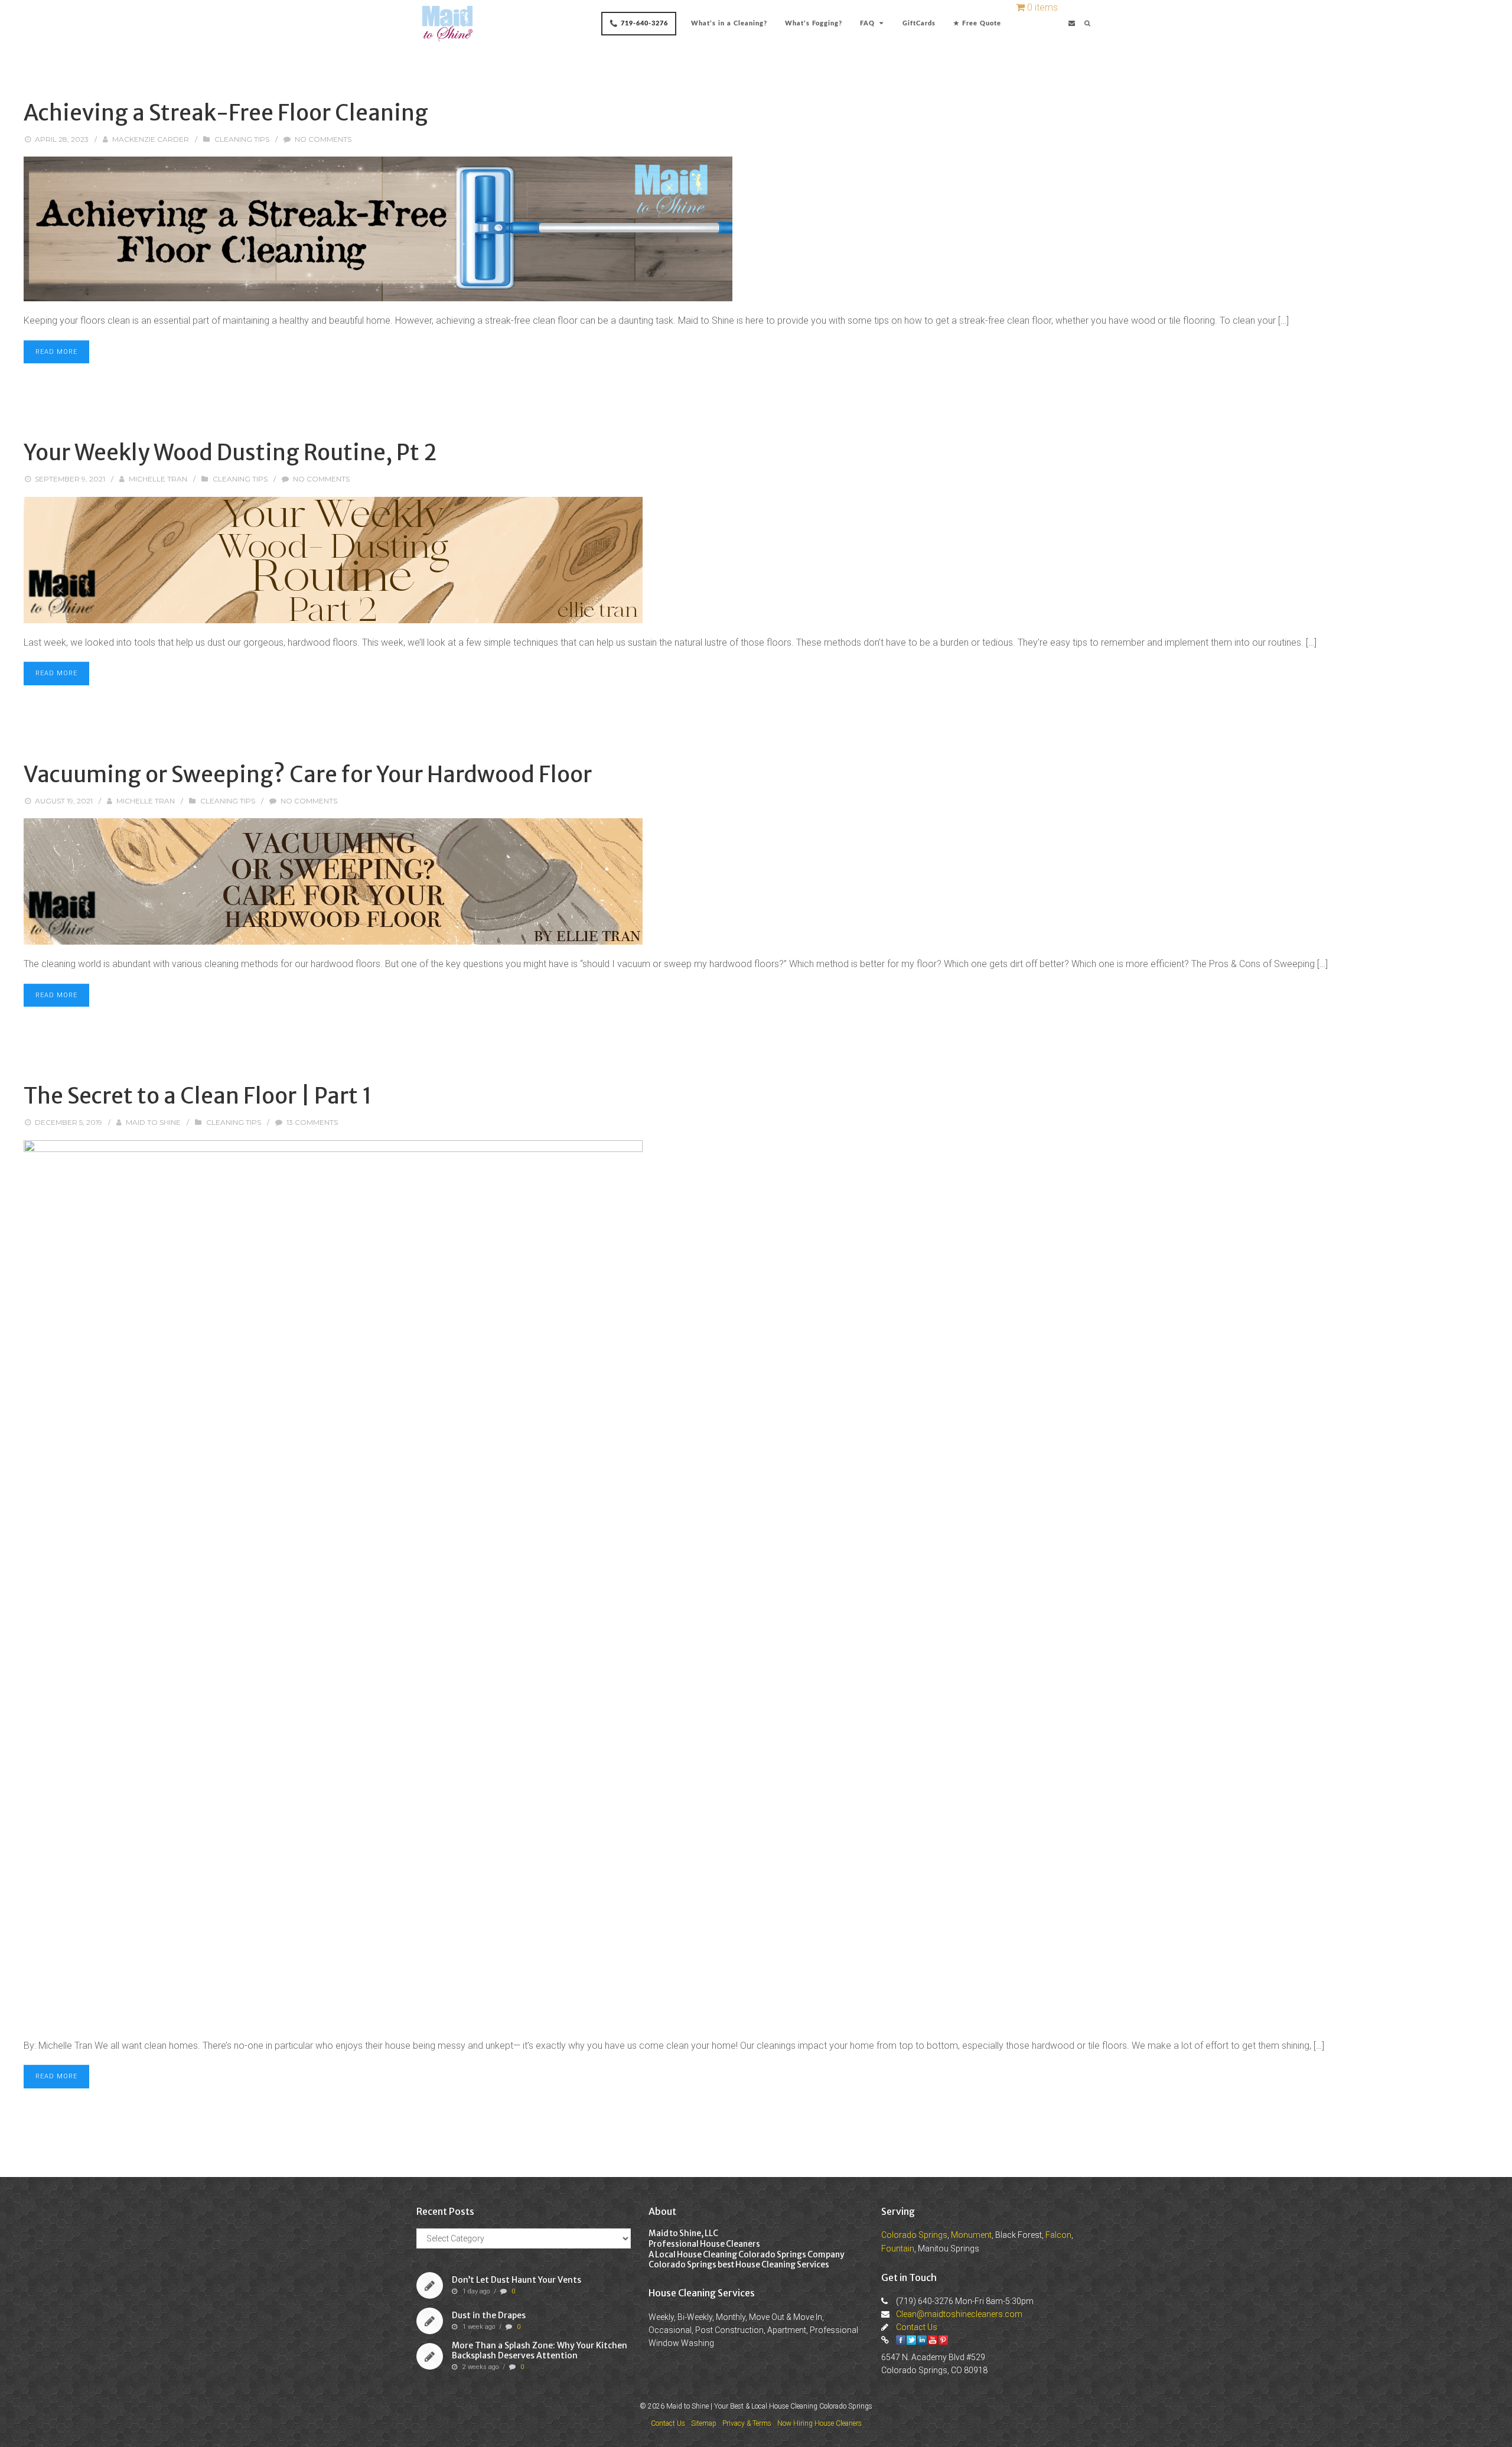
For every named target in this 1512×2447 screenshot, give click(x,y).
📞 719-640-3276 (639, 23)
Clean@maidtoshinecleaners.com (959, 2314)
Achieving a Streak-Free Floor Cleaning (226, 113)
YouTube (933, 2340)
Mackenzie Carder (151, 139)
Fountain (898, 2248)
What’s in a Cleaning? (729, 23)
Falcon (1058, 2235)
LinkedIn (922, 2340)
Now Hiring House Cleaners (819, 2423)
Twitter (911, 2340)
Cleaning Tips (242, 139)
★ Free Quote (977, 23)
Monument (971, 2235)
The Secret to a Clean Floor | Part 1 (198, 1096)
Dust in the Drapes (489, 2315)
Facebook (901, 2340)
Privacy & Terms (747, 2423)
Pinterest (943, 2340)
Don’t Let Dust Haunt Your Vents (517, 2280)
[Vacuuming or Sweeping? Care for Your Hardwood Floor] (756, 881)
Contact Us (917, 2327)
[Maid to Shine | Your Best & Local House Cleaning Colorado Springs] (447, 24)
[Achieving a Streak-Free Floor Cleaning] (756, 229)
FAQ (867, 23)
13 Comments (312, 1122)
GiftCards (919, 23)
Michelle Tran (158, 479)
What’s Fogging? (814, 23)
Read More (56, 352)
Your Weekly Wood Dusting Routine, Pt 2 (230, 453)
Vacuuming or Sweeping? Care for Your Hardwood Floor (308, 775)
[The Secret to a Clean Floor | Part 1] (756, 1583)
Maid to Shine (153, 1122)
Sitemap (704, 2423)
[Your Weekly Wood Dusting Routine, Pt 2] (756, 560)
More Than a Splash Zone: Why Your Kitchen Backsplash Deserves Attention (540, 2350)
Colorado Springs (914, 2235)
